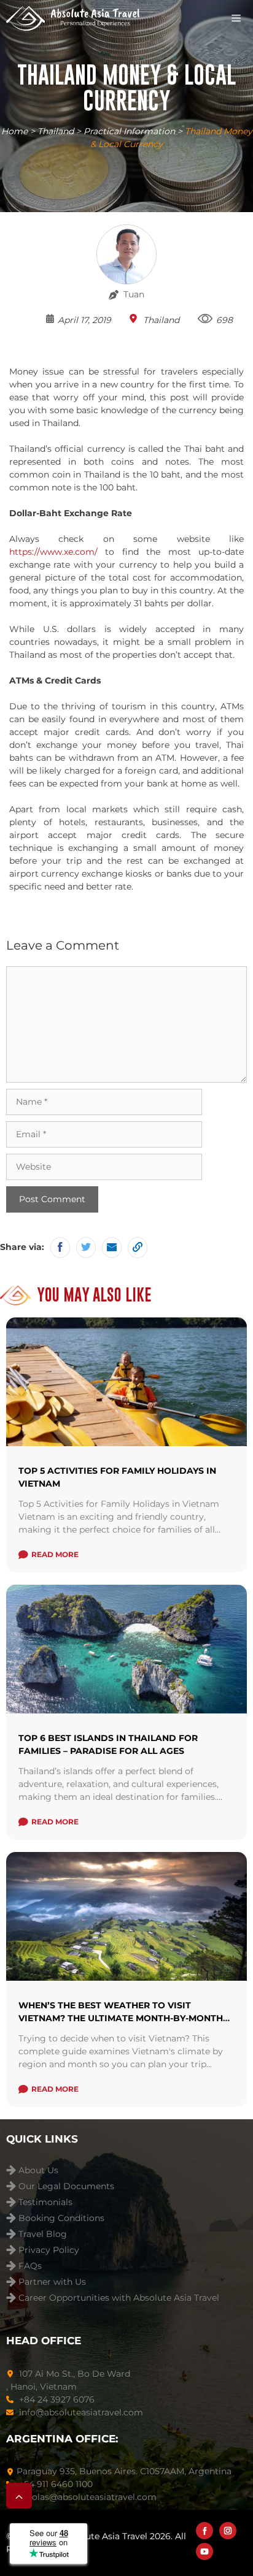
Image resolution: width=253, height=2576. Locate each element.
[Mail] (112, 1248)
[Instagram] (228, 2531)
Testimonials (45, 2202)
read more (55, 1554)
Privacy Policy (49, 2250)
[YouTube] (204, 2551)
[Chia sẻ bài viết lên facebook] (60, 1248)
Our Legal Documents (66, 2186)
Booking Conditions (61, 2218)
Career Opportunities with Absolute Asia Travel (119, 2298)
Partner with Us (52, 2282)
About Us (38, 2170)
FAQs (30, 2266)
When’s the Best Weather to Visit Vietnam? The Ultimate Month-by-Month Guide (121, 2018)
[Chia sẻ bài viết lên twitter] (86, 1248)
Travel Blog (43, 2234)
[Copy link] (138, 1248)
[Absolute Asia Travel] (73, 18)
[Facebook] (204, 2531)
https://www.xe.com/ (53, 552)
